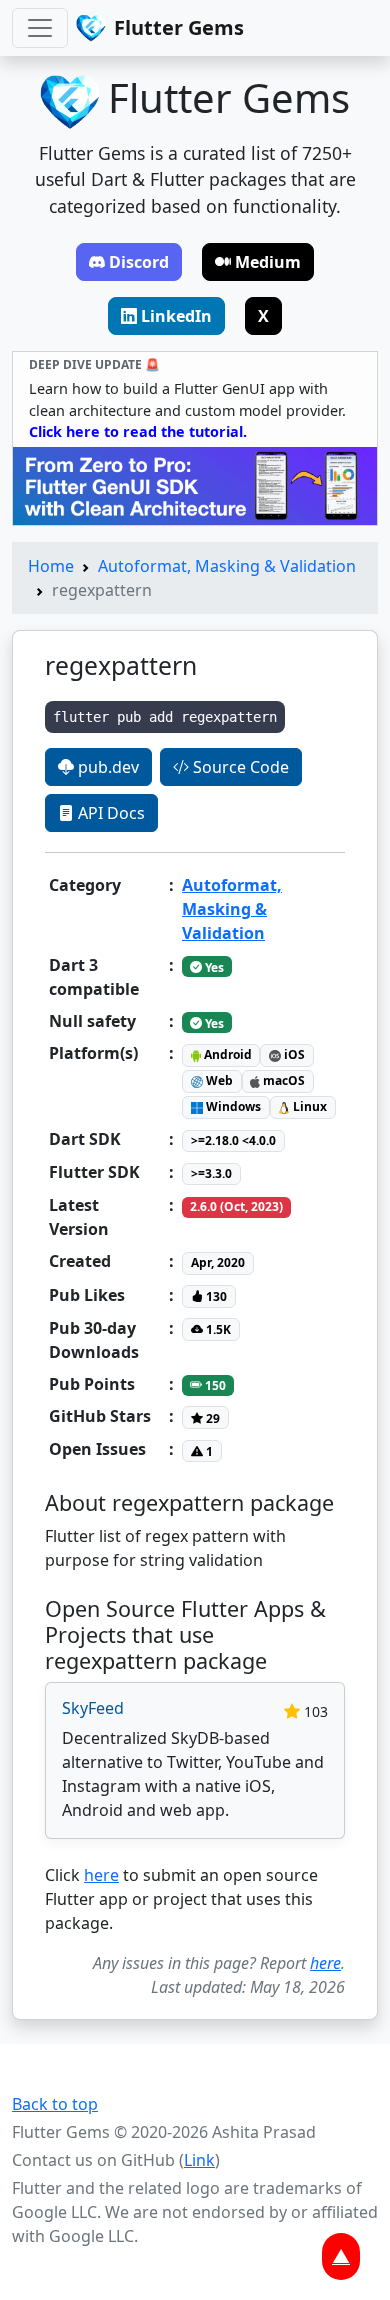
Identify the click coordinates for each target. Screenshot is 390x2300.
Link (199, 2160)
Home (51, 566)
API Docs (109, 813)
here (101, 1875)
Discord (139, 262)
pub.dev (106, 767)
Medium (268, 262)
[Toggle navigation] (40, 28)
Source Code (239, 767)
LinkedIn (176, 316)
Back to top (55, 2104)
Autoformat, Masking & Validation (227, 566)
